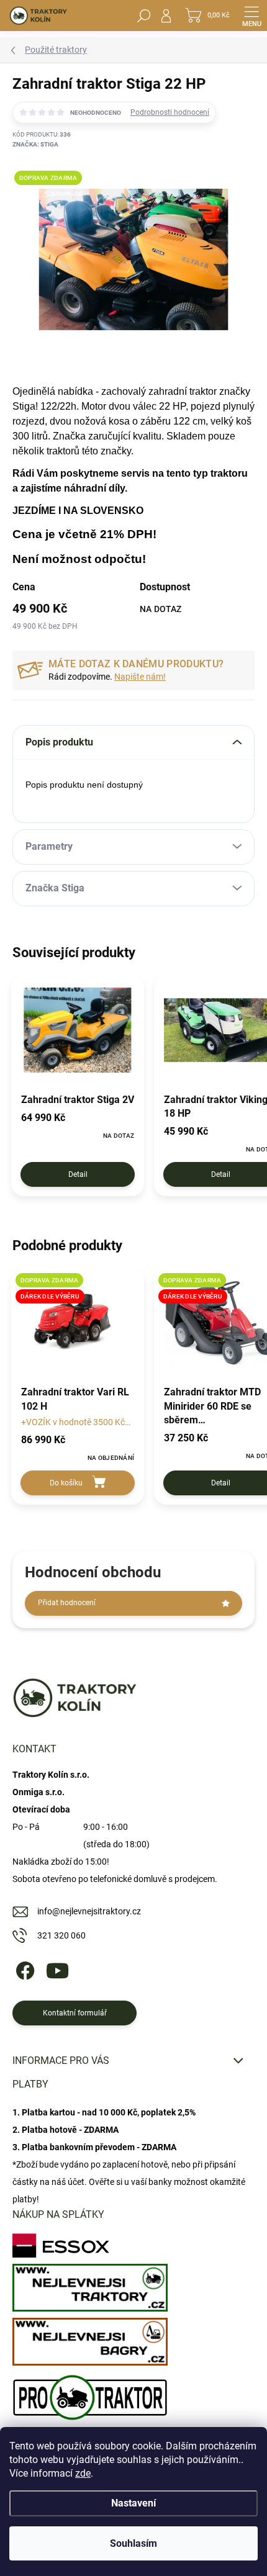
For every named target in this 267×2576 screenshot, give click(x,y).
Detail (78, 1174)
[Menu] (251, 16)
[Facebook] (23, 1969)
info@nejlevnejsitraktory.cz (89, 1911)
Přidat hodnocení (67, 1603)
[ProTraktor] (90, 2394)
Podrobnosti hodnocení (170, 112)
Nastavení (133, 2503)
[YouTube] (57, 1969)
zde (83, 2473)
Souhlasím (133, 2543)
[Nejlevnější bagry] (90, 2339)
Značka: (35, 144)
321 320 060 (61, 1935)
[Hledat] (144, 16)
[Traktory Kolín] (90, 2285)
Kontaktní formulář (75, 2013)
